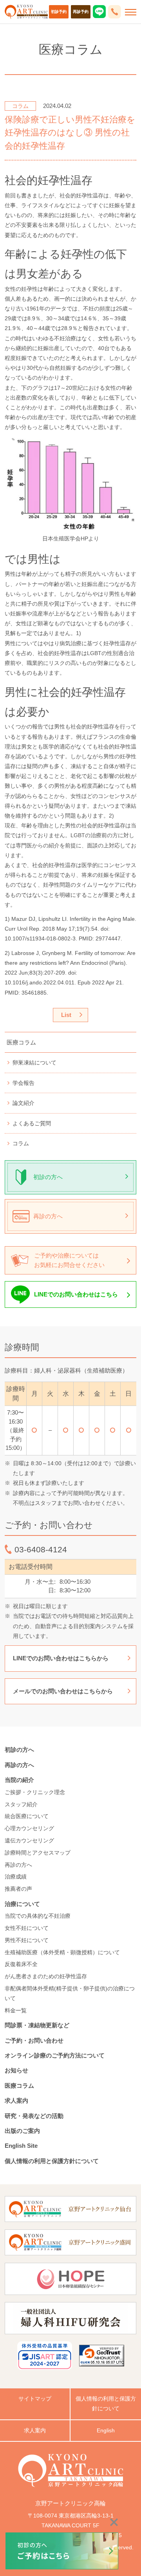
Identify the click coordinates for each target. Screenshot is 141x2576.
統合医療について (27, 1816)
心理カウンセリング (29, 1828)
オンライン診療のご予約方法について (55, 2055)
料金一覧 (16, 2010)
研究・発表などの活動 (34, 2116)
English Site (21, 2146)
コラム (21, 1143)
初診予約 (59, 12)
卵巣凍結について (34, 1063)
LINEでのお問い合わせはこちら (76, 1294)
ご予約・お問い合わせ (34, 2040)
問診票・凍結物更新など (37, 2025)
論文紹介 (23, 1103)
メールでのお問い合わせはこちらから (63, 1691)
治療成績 (16, 1877)
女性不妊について (27, 1928)
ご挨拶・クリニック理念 (35, 1792)
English (106, 2430)
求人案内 (16, 2100)
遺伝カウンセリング (29, 1840)
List (66, 1015)
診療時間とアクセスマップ (38, 1853)
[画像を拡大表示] (70, 484)
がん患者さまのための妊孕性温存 (46, 1976)
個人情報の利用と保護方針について (52, 2161)
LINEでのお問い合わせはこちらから (61, 1658)
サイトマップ (35, 2399)
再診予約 (81, 12)
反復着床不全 (21, 1964)
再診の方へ (48, 1216)
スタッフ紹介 (21, 1804)
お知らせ (16, 2070)
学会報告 (23, 1083)
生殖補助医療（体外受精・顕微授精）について (62, 1952)
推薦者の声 (18, 1889)
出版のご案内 (25, 2131)
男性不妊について (27, 1940)
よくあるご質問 (32, 1123)
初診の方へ (48, 1177)
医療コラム (21, 1042)
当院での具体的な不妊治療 (38, 1916)
